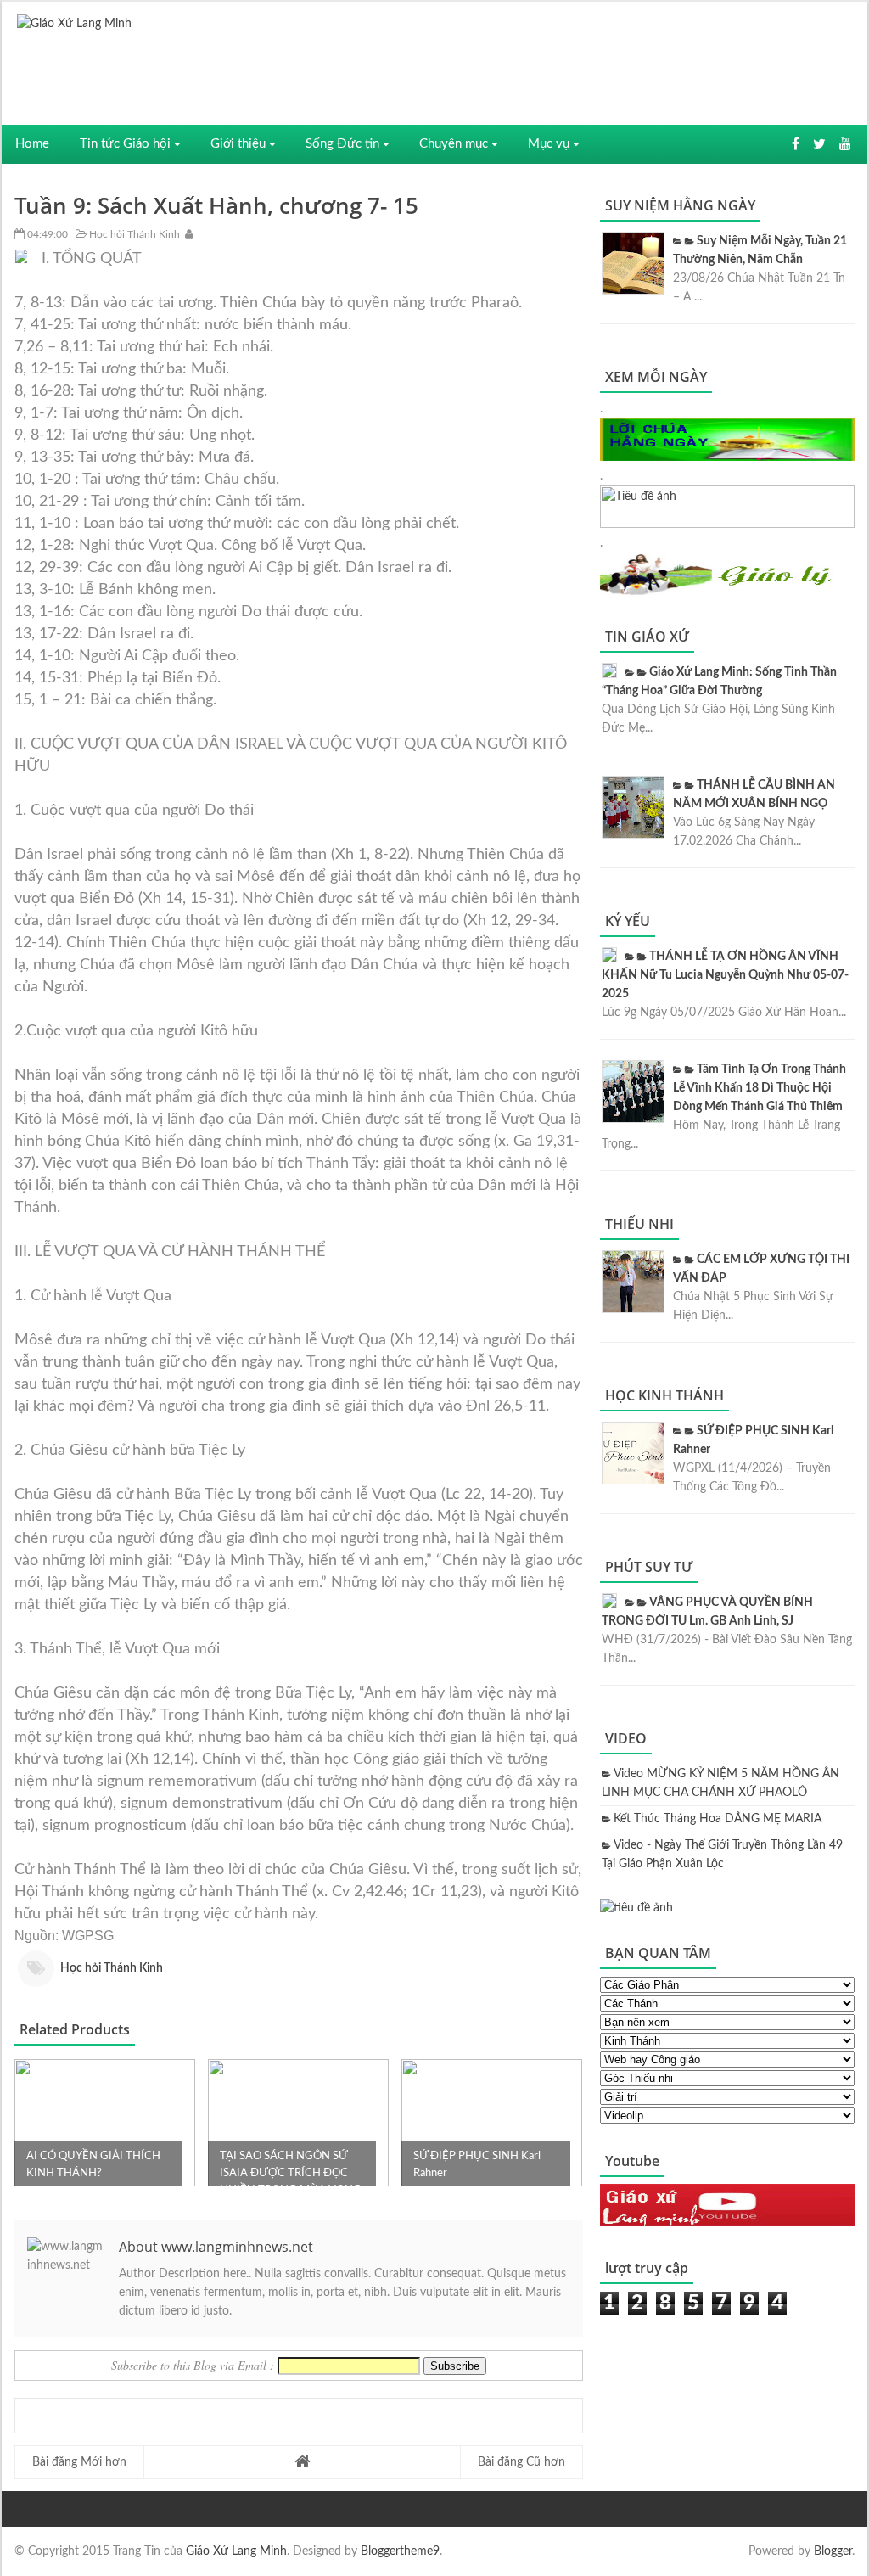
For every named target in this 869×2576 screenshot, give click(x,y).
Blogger (833, 2551)
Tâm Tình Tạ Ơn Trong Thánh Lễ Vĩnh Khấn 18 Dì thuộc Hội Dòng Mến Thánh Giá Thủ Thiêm (760, 1088)
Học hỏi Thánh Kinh (133, 234)
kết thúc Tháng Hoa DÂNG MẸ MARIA (718, 1819)
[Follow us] (819, 144)
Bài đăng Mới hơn (79, 2462)
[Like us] (796, 144)
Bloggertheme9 (400, 2551)
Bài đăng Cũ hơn (521, 2462)
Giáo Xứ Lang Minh (236, 2551)
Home (32, 144)
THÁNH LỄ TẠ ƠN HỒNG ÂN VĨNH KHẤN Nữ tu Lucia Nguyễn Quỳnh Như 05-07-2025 (725, 975)
